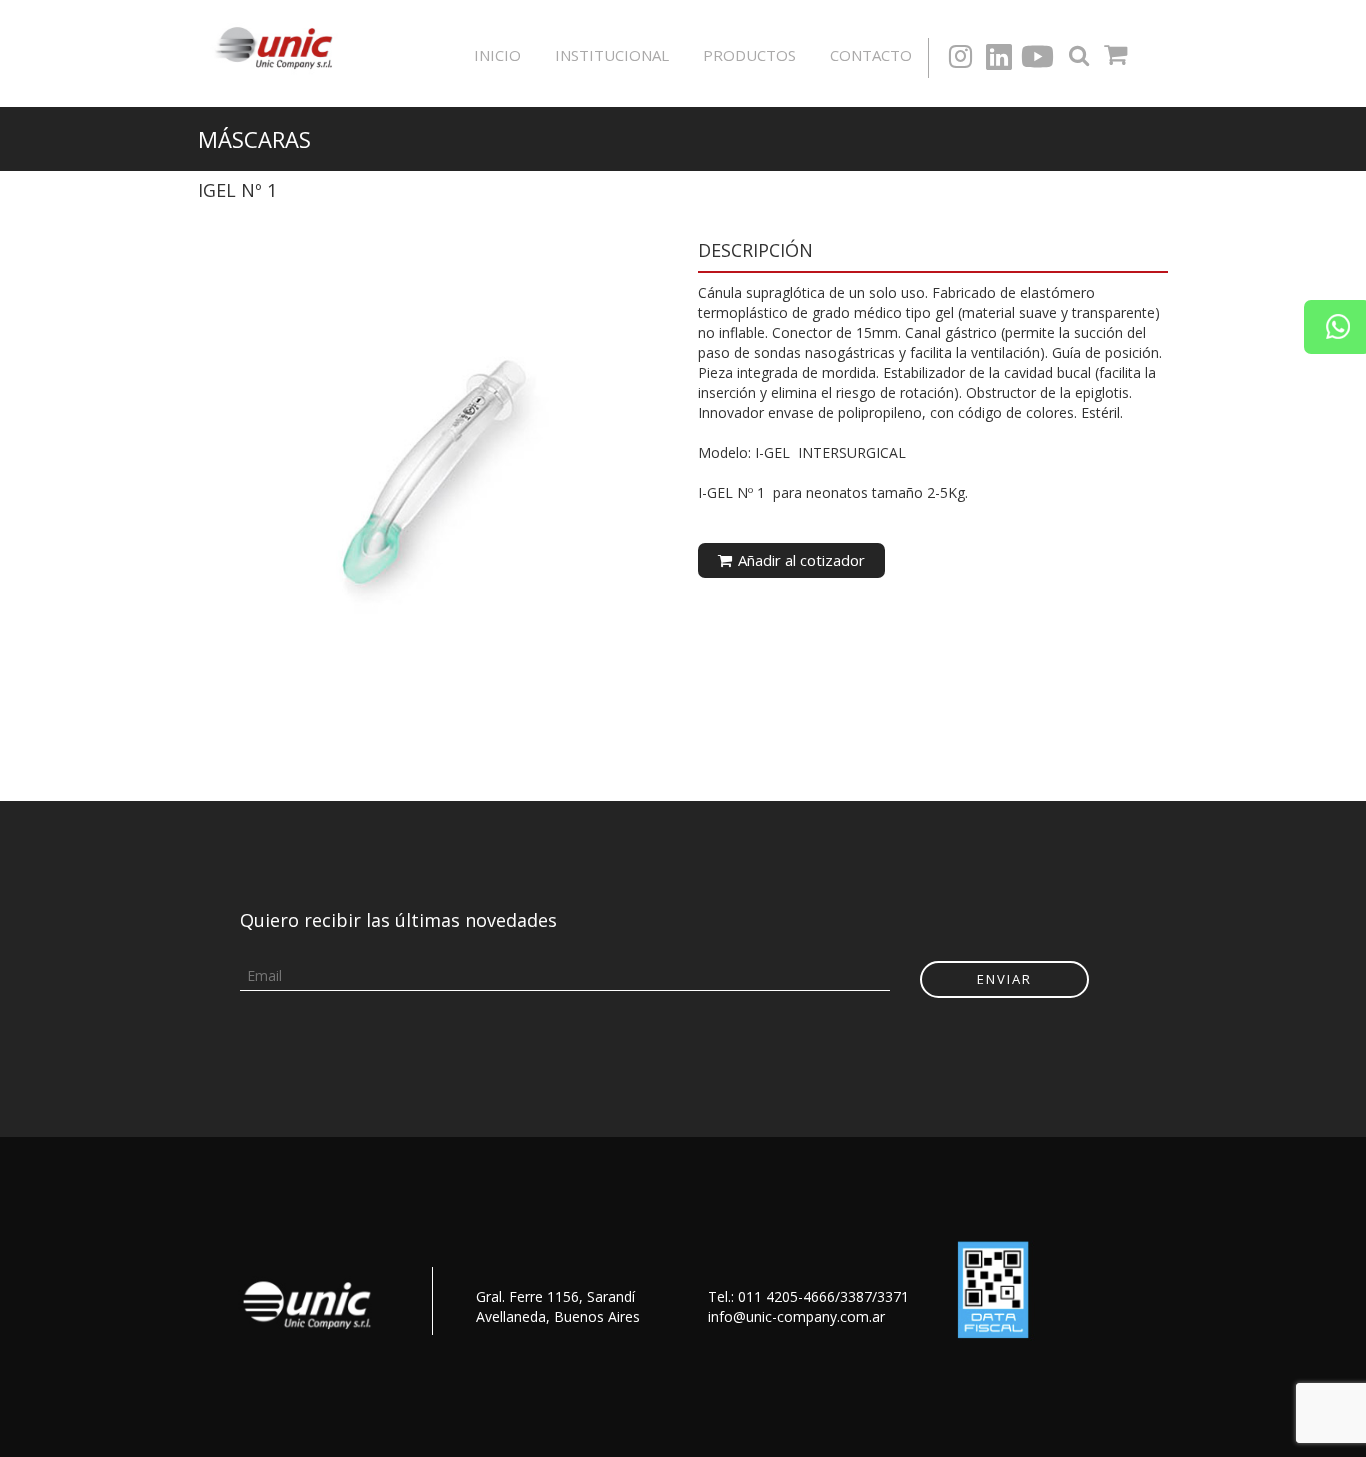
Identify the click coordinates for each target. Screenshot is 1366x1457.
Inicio (497, 55)
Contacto (871, 55)
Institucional (612, 55)
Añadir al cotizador (799, 560)
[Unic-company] (279, 45)
